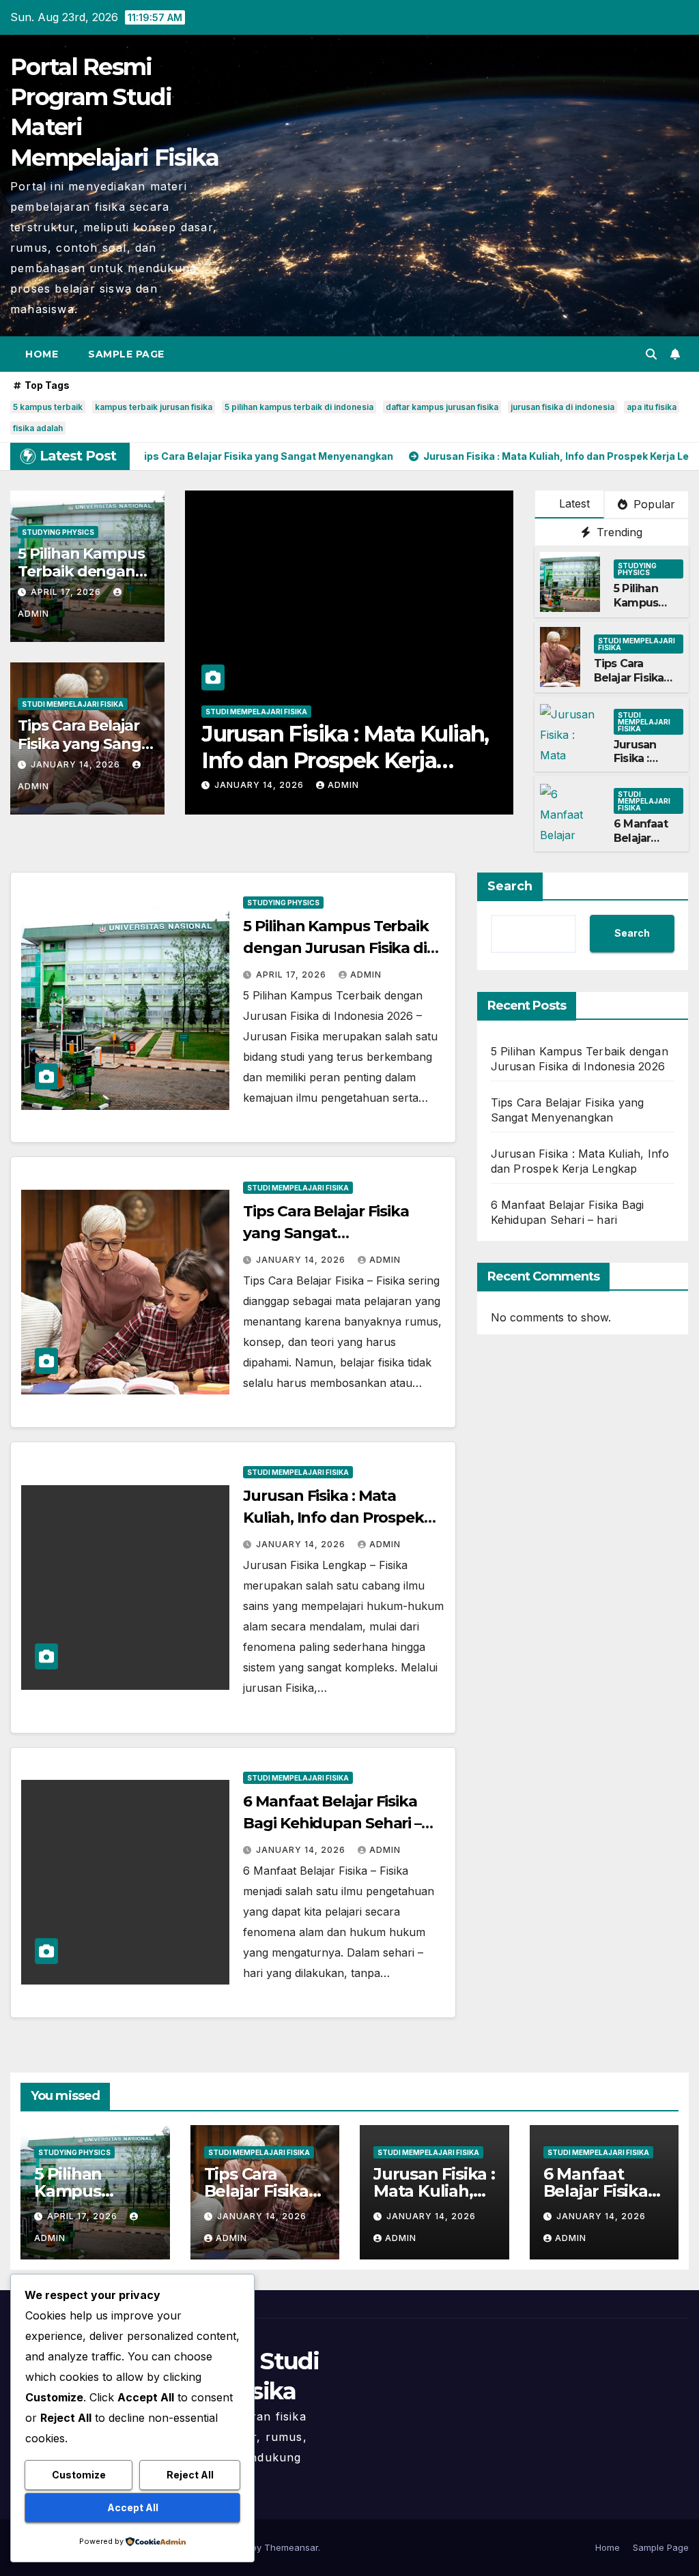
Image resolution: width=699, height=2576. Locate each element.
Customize (79, 2475)
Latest (574, 503)
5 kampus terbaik (48, 407)
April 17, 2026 (67, 592)
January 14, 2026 (77, 764)
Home (42, 354)
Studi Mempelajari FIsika (73, 704)
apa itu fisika (652, 407)
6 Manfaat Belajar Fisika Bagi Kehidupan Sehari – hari (348, 747)
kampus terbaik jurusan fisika (154, 407)
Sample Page (126, 354)
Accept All (133, 2507)
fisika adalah (38, 428)
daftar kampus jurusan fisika (442, 407)
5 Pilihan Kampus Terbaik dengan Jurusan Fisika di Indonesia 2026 (336, 948)
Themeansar (291, 2547)
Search (510, 886)
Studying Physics (58, 532)
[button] (651, 354)
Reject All (190, 2475)
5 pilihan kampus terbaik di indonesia (299, 407)
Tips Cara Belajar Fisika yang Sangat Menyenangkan (87, 744)
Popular (653, 504)
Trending (618, 532)
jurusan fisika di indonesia (562, 407)
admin (343, 785)
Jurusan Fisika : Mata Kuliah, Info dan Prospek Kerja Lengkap (333, 1518)
